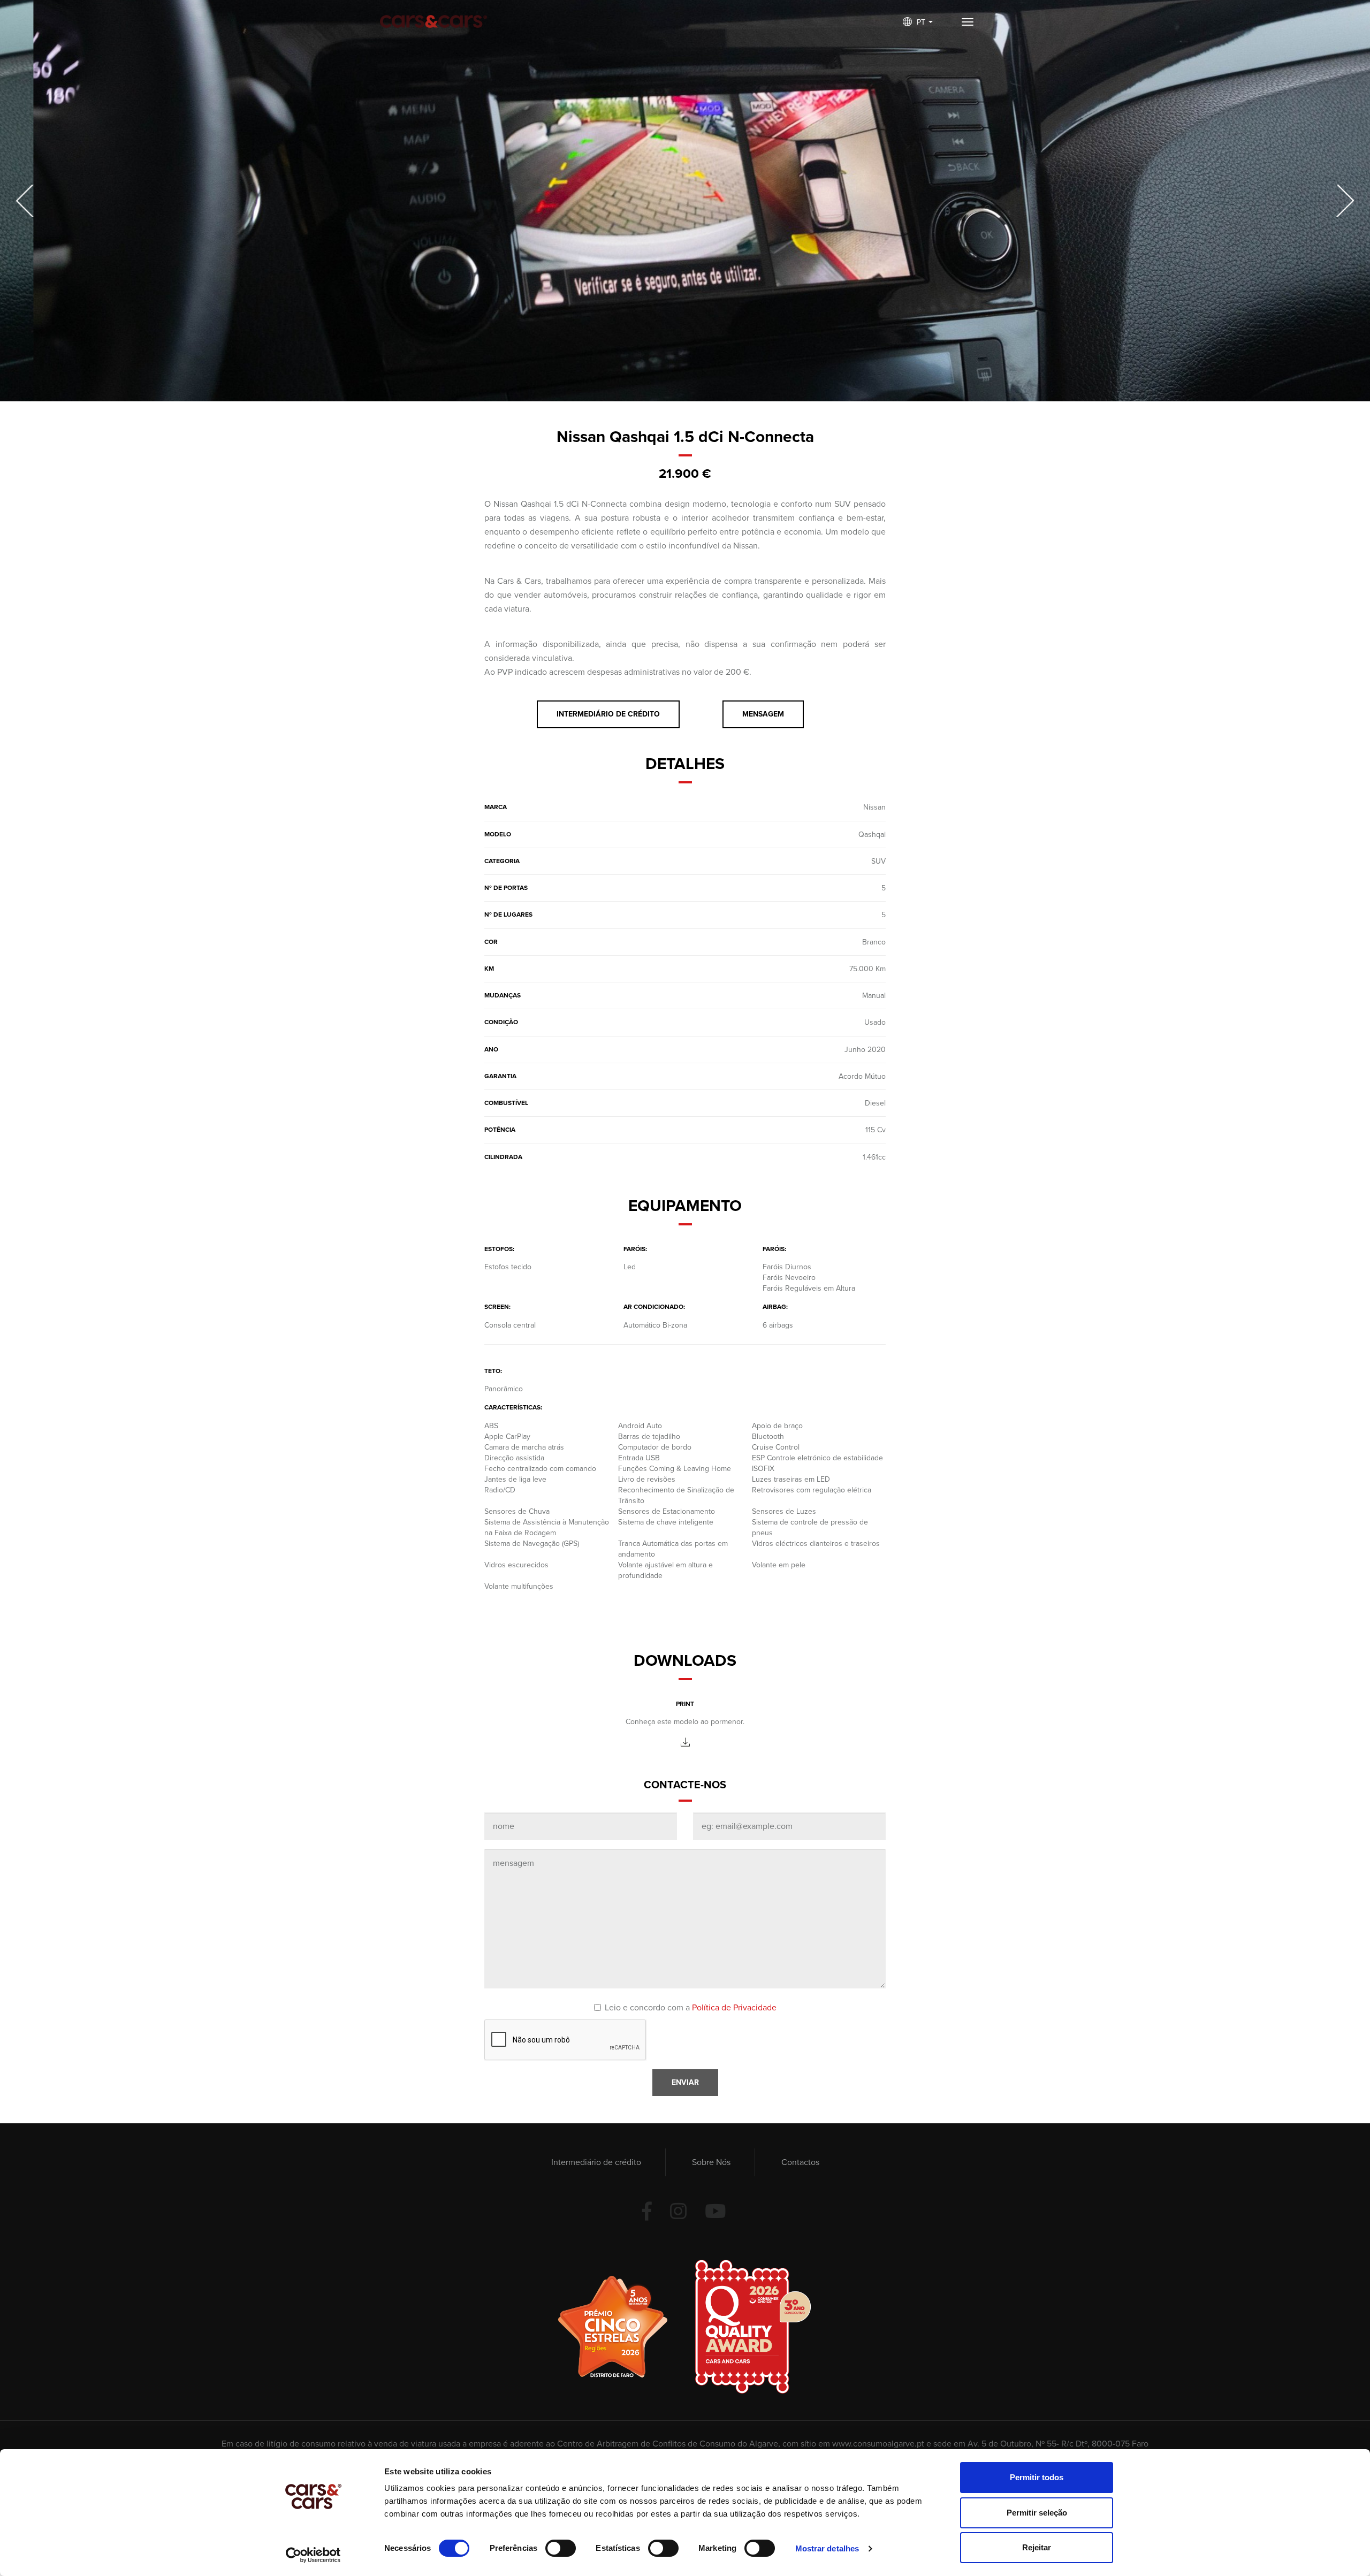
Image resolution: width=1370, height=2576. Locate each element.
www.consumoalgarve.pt (878, 2444)
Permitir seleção (1037, 2513)
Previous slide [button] (27, 201)
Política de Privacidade (734, 2008)
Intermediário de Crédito (608, 714)
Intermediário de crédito (596, 2162)
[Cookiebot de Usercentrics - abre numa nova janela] (313, 2555)
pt (922, 22)
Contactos (800, 2162)
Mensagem (763, 714)
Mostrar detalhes (827, 2548)
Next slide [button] (1343, 201)
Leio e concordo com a (691, 2008)
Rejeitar (1037, 2547)
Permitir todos (1037, 2477)
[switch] (561, 2548)
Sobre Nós (711, 2162)
